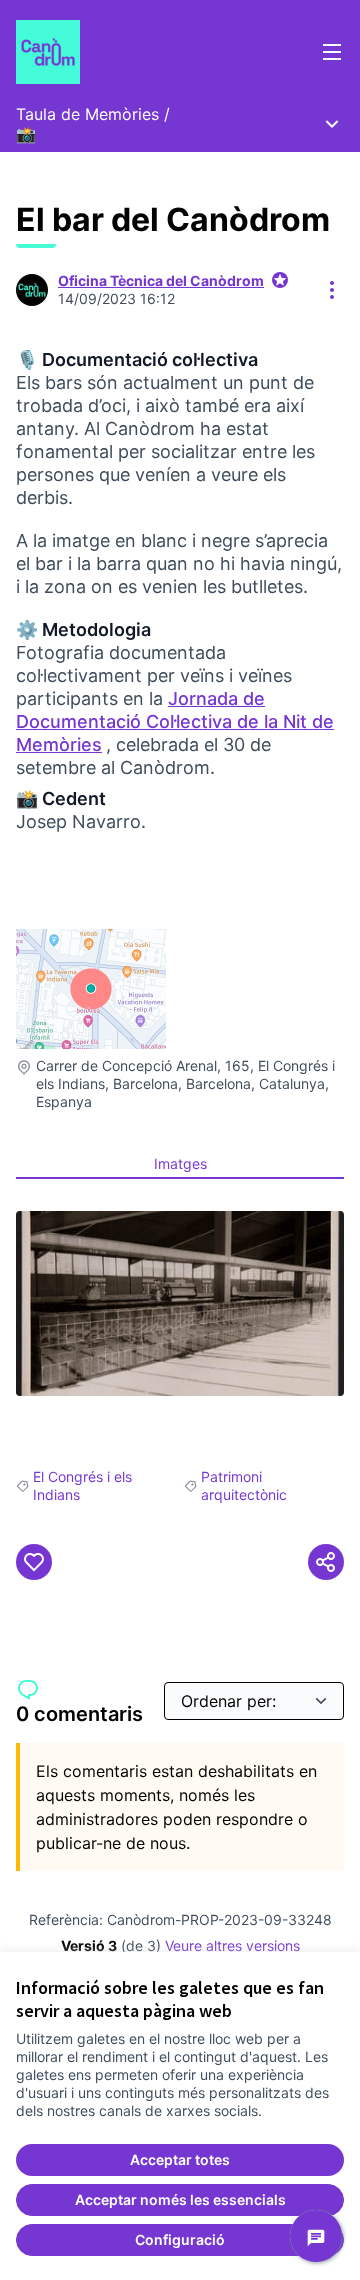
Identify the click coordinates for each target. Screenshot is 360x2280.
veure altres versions (232, 1945)
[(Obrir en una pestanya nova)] (180, 1303)
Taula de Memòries (87, 114)
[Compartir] (326, 1562)
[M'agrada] (34, 1562)
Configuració (180, 2239)
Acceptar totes (180, 2159)
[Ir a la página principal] (137, 52)
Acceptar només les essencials (180, 2199)
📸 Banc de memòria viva (112, 134)
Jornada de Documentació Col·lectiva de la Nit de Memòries (175, 721)
